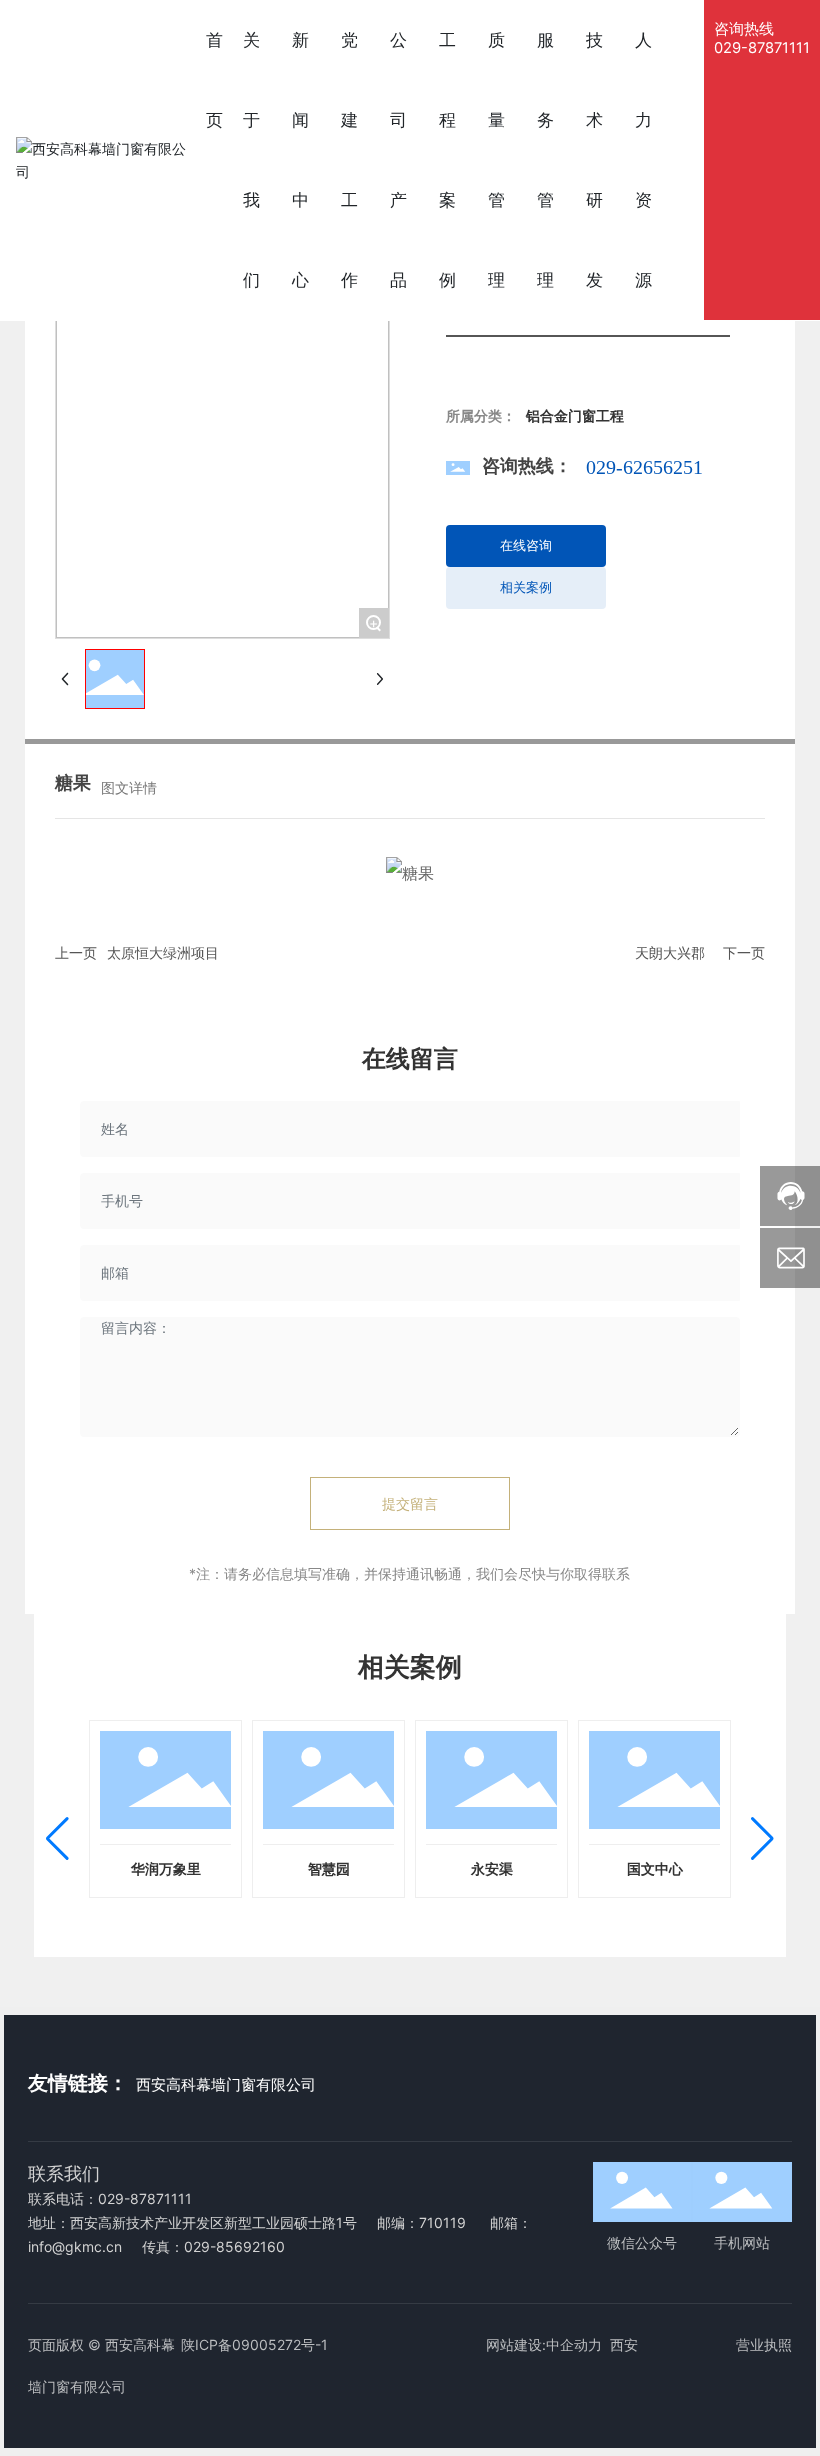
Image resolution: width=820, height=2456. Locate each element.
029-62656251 (644, 467)
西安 (624, 2344)
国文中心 (655, 1869)
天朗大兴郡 (670, 952)
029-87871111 (762, 48)
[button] (57, 1839)
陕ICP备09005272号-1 (254, 2344)
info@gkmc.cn (75, 2246)
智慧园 (329, 1869)
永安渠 (492, 1869)
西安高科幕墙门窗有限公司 (226, 2085)
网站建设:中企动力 (544, 2344)
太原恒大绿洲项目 (163, 952)
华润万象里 (166, 1869)
